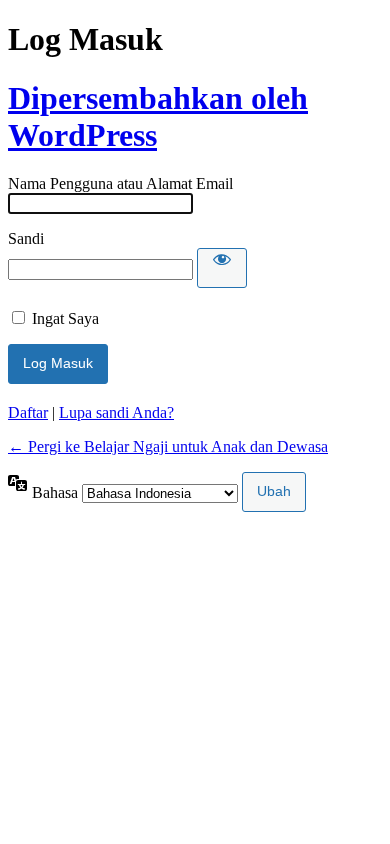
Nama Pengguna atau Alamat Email (120, 183)
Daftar (28, 412)
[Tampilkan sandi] (222, 268)
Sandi (26, 238)
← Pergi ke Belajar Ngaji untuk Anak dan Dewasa (168, 446)
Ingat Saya (65, 318)
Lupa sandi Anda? (116, 412)
